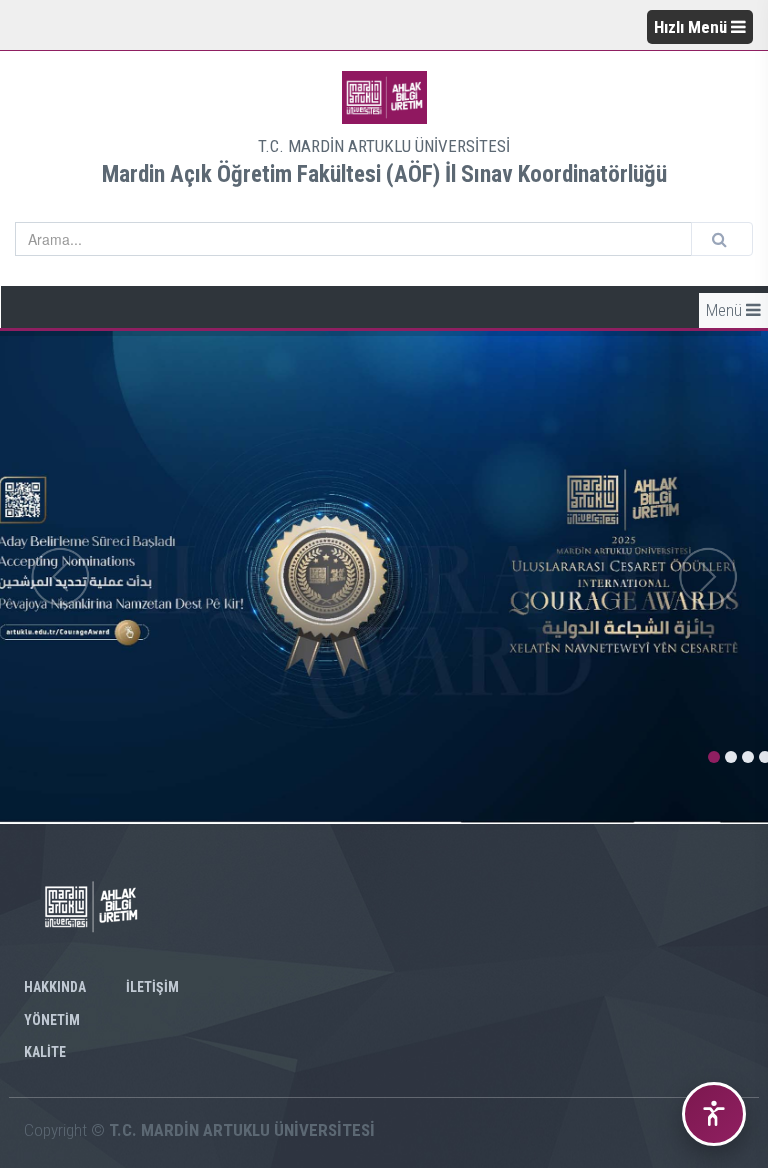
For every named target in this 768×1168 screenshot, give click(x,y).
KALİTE (45, 1052)
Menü (726, 310)
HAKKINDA (55, 987)
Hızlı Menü (692, 27)
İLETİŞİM (152, 987)
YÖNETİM (52, 1020)
